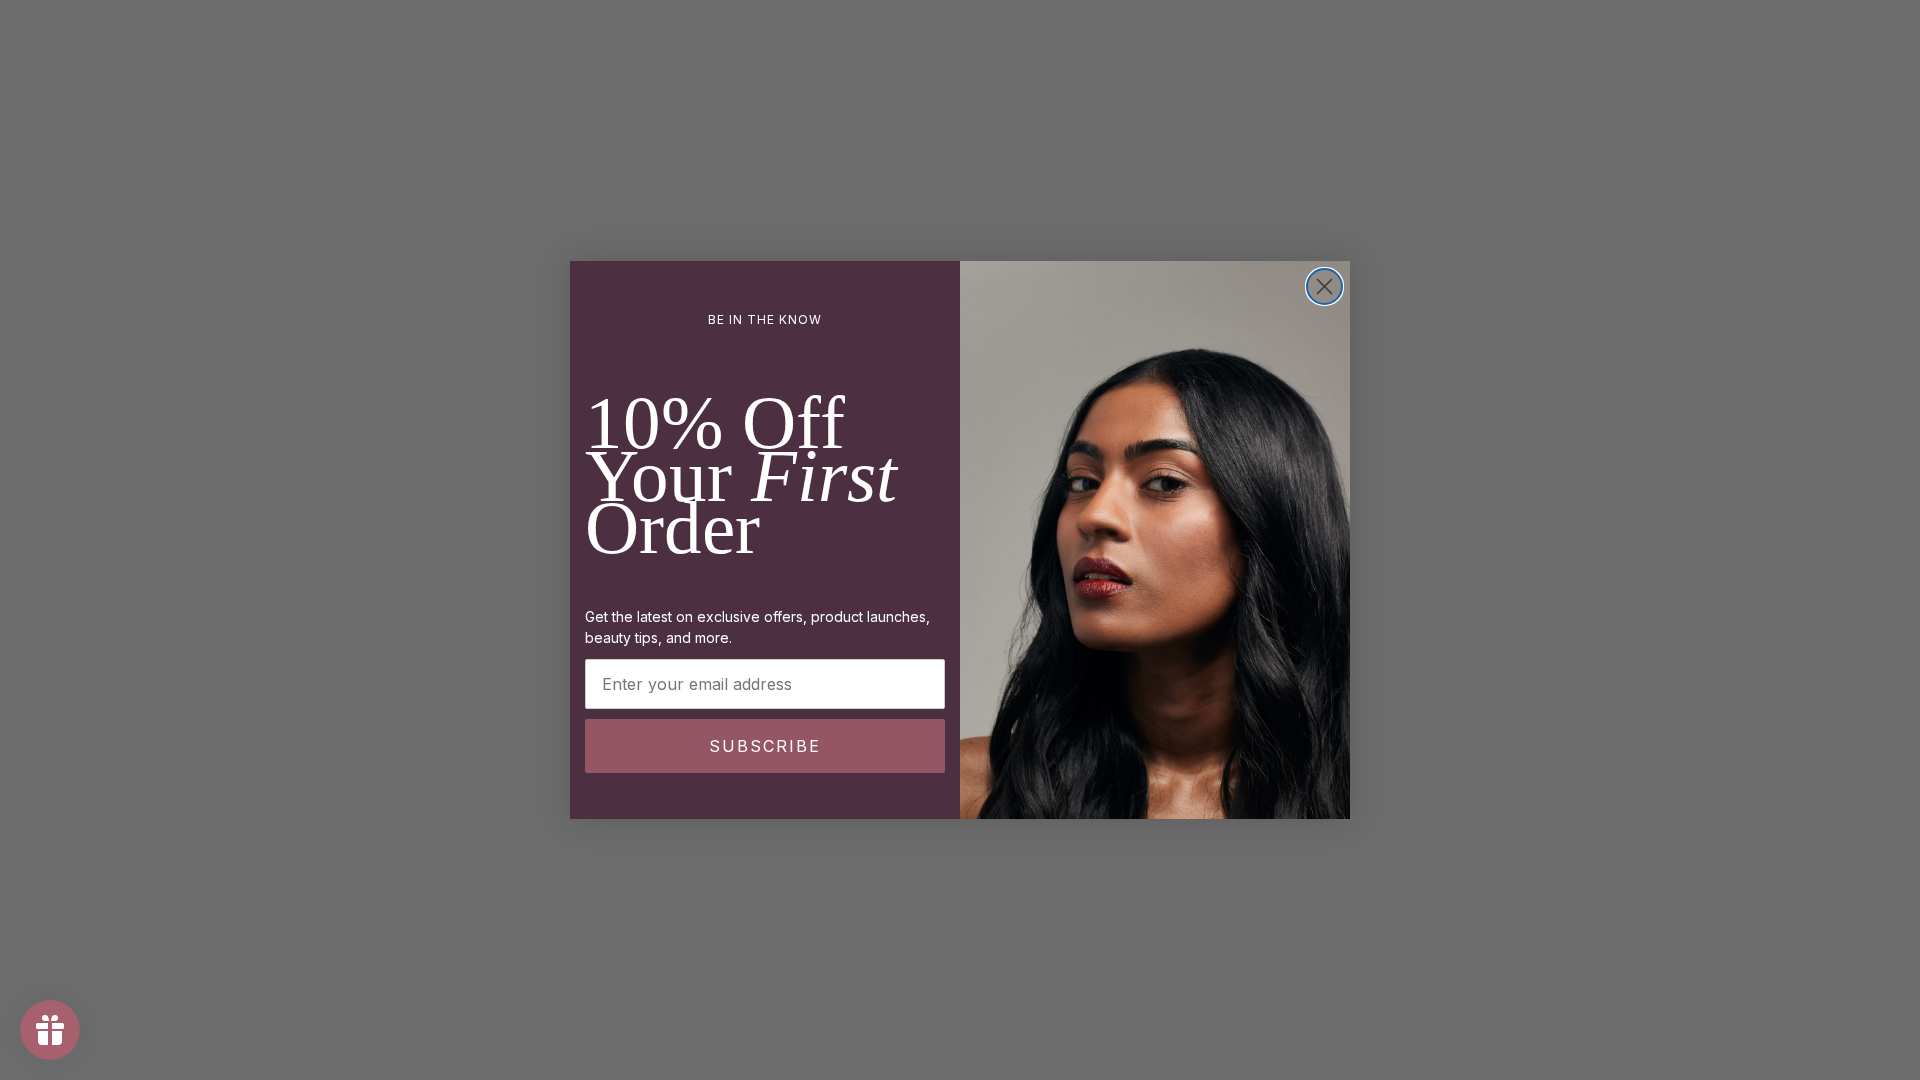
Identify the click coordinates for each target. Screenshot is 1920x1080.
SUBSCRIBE (765, 746)
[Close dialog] (1324, 286)
